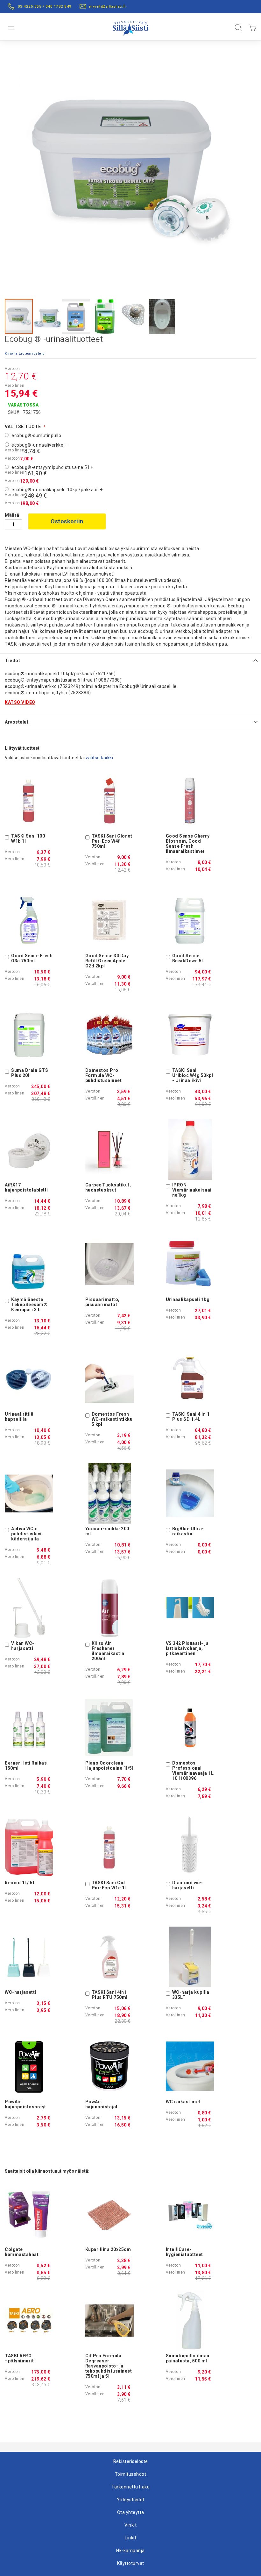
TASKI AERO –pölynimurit (19, 2358)
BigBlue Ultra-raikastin (188, 1531)
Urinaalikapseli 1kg (188, 1299)
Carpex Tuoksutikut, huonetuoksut (108, 1187)
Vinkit (130, 2525)
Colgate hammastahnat (22, 2252)
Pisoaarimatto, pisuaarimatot (102, 1302)
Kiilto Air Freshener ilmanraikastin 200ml (108, 1651)
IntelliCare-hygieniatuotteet (184, 2252)
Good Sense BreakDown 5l (188, 958)
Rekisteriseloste (131, 2461)
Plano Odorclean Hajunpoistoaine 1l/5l (109, 1766)
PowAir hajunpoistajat (102, 2104)
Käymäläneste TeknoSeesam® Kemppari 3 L (29, 1305)
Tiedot (12, 661)
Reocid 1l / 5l (19, 1883)
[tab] (130, 660)
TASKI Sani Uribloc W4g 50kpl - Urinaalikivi (193, 1075)
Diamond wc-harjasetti (187, 1885)
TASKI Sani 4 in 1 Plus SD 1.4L (191, 1417)
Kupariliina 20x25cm (108, 2249)
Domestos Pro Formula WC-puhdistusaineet (104, 1075)
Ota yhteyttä (131, 2512)
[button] (48, 316)
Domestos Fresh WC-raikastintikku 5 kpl (112, 1419)
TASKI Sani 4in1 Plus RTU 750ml (110, 1995)
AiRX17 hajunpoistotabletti (26, 1187)
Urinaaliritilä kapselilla (19, 1417)
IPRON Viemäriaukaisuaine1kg (192, 1190)
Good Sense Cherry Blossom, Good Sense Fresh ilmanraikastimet (188, 844)
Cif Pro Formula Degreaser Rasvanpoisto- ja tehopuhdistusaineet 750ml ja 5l (109, 2366)
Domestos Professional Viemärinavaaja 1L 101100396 (193, 1771)
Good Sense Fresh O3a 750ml (32, 958)
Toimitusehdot (131, 2474)
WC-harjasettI (21, 1992)
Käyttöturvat (131, 2563)
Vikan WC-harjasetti (23, 1646)
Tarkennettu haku (130, 2487)
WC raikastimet (183, 2102)
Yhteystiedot (131, 2500)
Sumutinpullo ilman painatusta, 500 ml (188, 2358)
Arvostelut (17, 722)
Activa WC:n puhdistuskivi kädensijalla (26, 1534)
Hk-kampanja (130, 2551)
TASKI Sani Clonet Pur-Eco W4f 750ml (112, 841)
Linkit (130, 2538)
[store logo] (130, 27)
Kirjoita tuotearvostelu (25, 354)
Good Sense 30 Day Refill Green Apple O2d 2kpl (107, 961)
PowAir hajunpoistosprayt (25, 2104)
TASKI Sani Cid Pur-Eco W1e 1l (109, 1885)
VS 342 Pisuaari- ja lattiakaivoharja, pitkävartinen (187, 1648)
